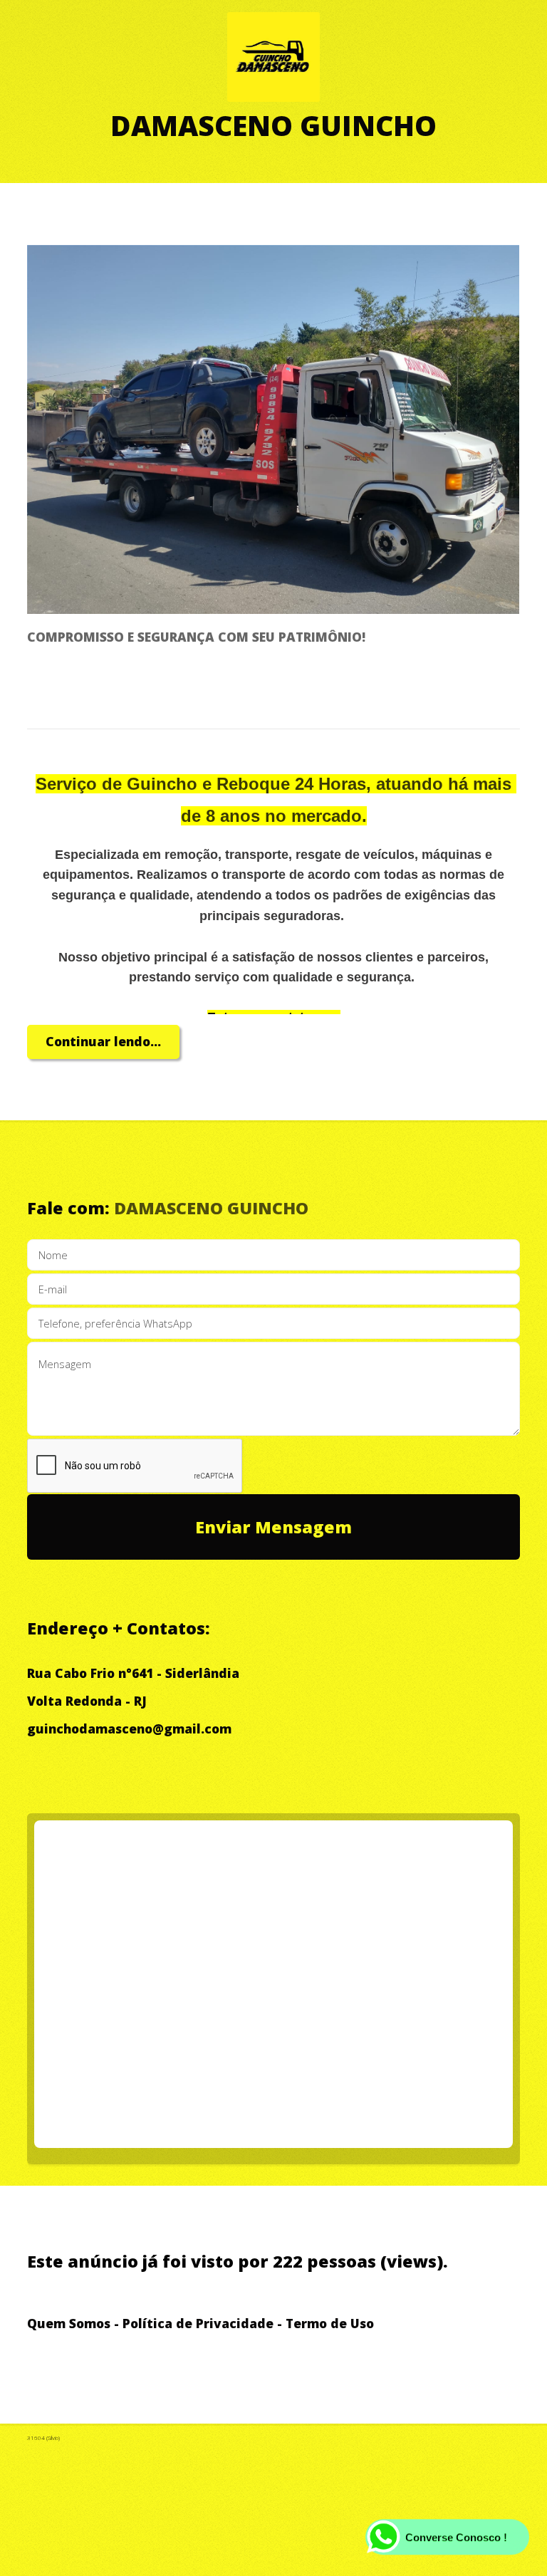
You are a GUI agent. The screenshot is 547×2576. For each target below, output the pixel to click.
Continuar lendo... (103, 1041)
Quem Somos (69, 2323)
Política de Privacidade (198, 2323)
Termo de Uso (330, 2323)
